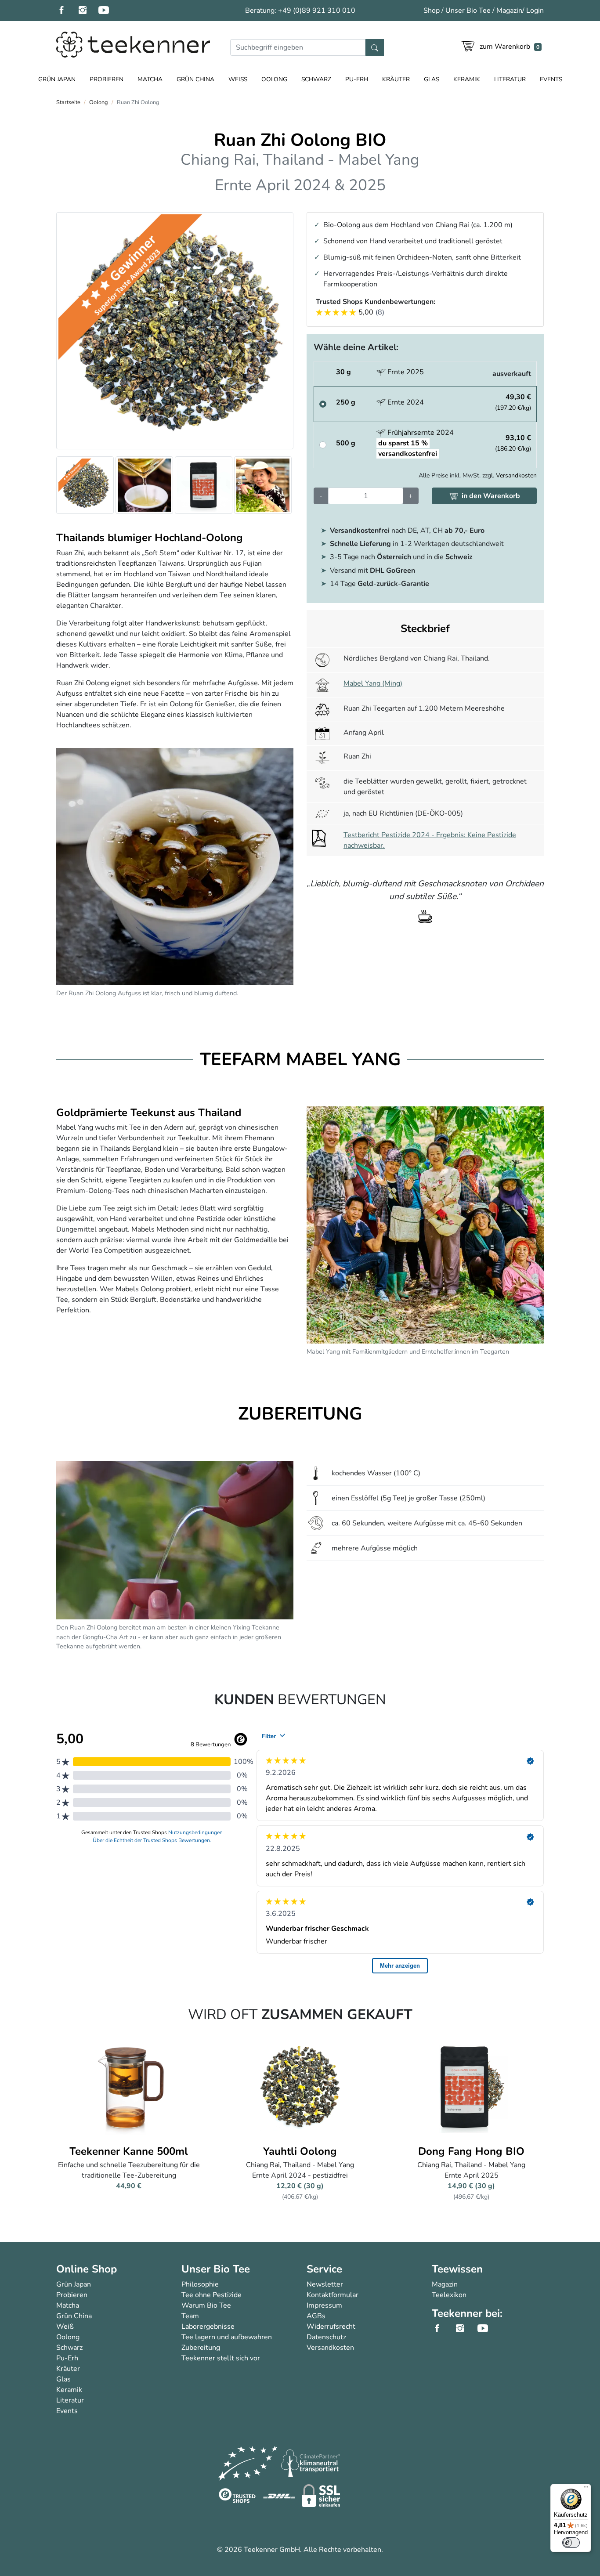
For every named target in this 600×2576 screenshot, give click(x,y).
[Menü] (586, 2489)
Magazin (509, 11)
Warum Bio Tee (206, 2305)
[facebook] (67, 11)
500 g (350, 443)
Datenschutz (326, 2337)
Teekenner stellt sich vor (221, 2358)
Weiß (238, 79)
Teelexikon (449, 2295)
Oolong (274, 79)
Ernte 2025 (405, 372)
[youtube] (109, 11)
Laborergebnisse (208, 2327)
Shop (432, 11)
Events (551, 79)
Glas (432, 79)
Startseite (68, 102)
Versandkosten (516, 475)
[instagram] (88, 11)
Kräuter (396, 79)
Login (535, 11)
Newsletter (325, 2284)
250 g (346, 402)
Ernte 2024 (405, 402)
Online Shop (87, 2269)
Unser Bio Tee (468, 11)
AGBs (316, 2316)
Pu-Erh (357, 79)
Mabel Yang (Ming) (373, 683)
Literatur (510, 79)
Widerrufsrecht (331, 2327)
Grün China (195, 79)
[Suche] (375, 47)
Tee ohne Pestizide (211, 2295)
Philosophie (200, 2284)
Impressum (324, 2305)
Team (190, 2316)
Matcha (150, 79)
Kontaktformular (333, 2295)
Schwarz (316, 79)
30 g (343, 372)
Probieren (107, 79)
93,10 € (513, 443)
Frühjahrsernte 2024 (415, 443)
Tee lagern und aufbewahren (227, 2337)
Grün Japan (57, 79)
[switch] (571, 2543)
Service (324, 2269)
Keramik (467, 79)
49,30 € (513, 402)
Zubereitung (201, 2348)
